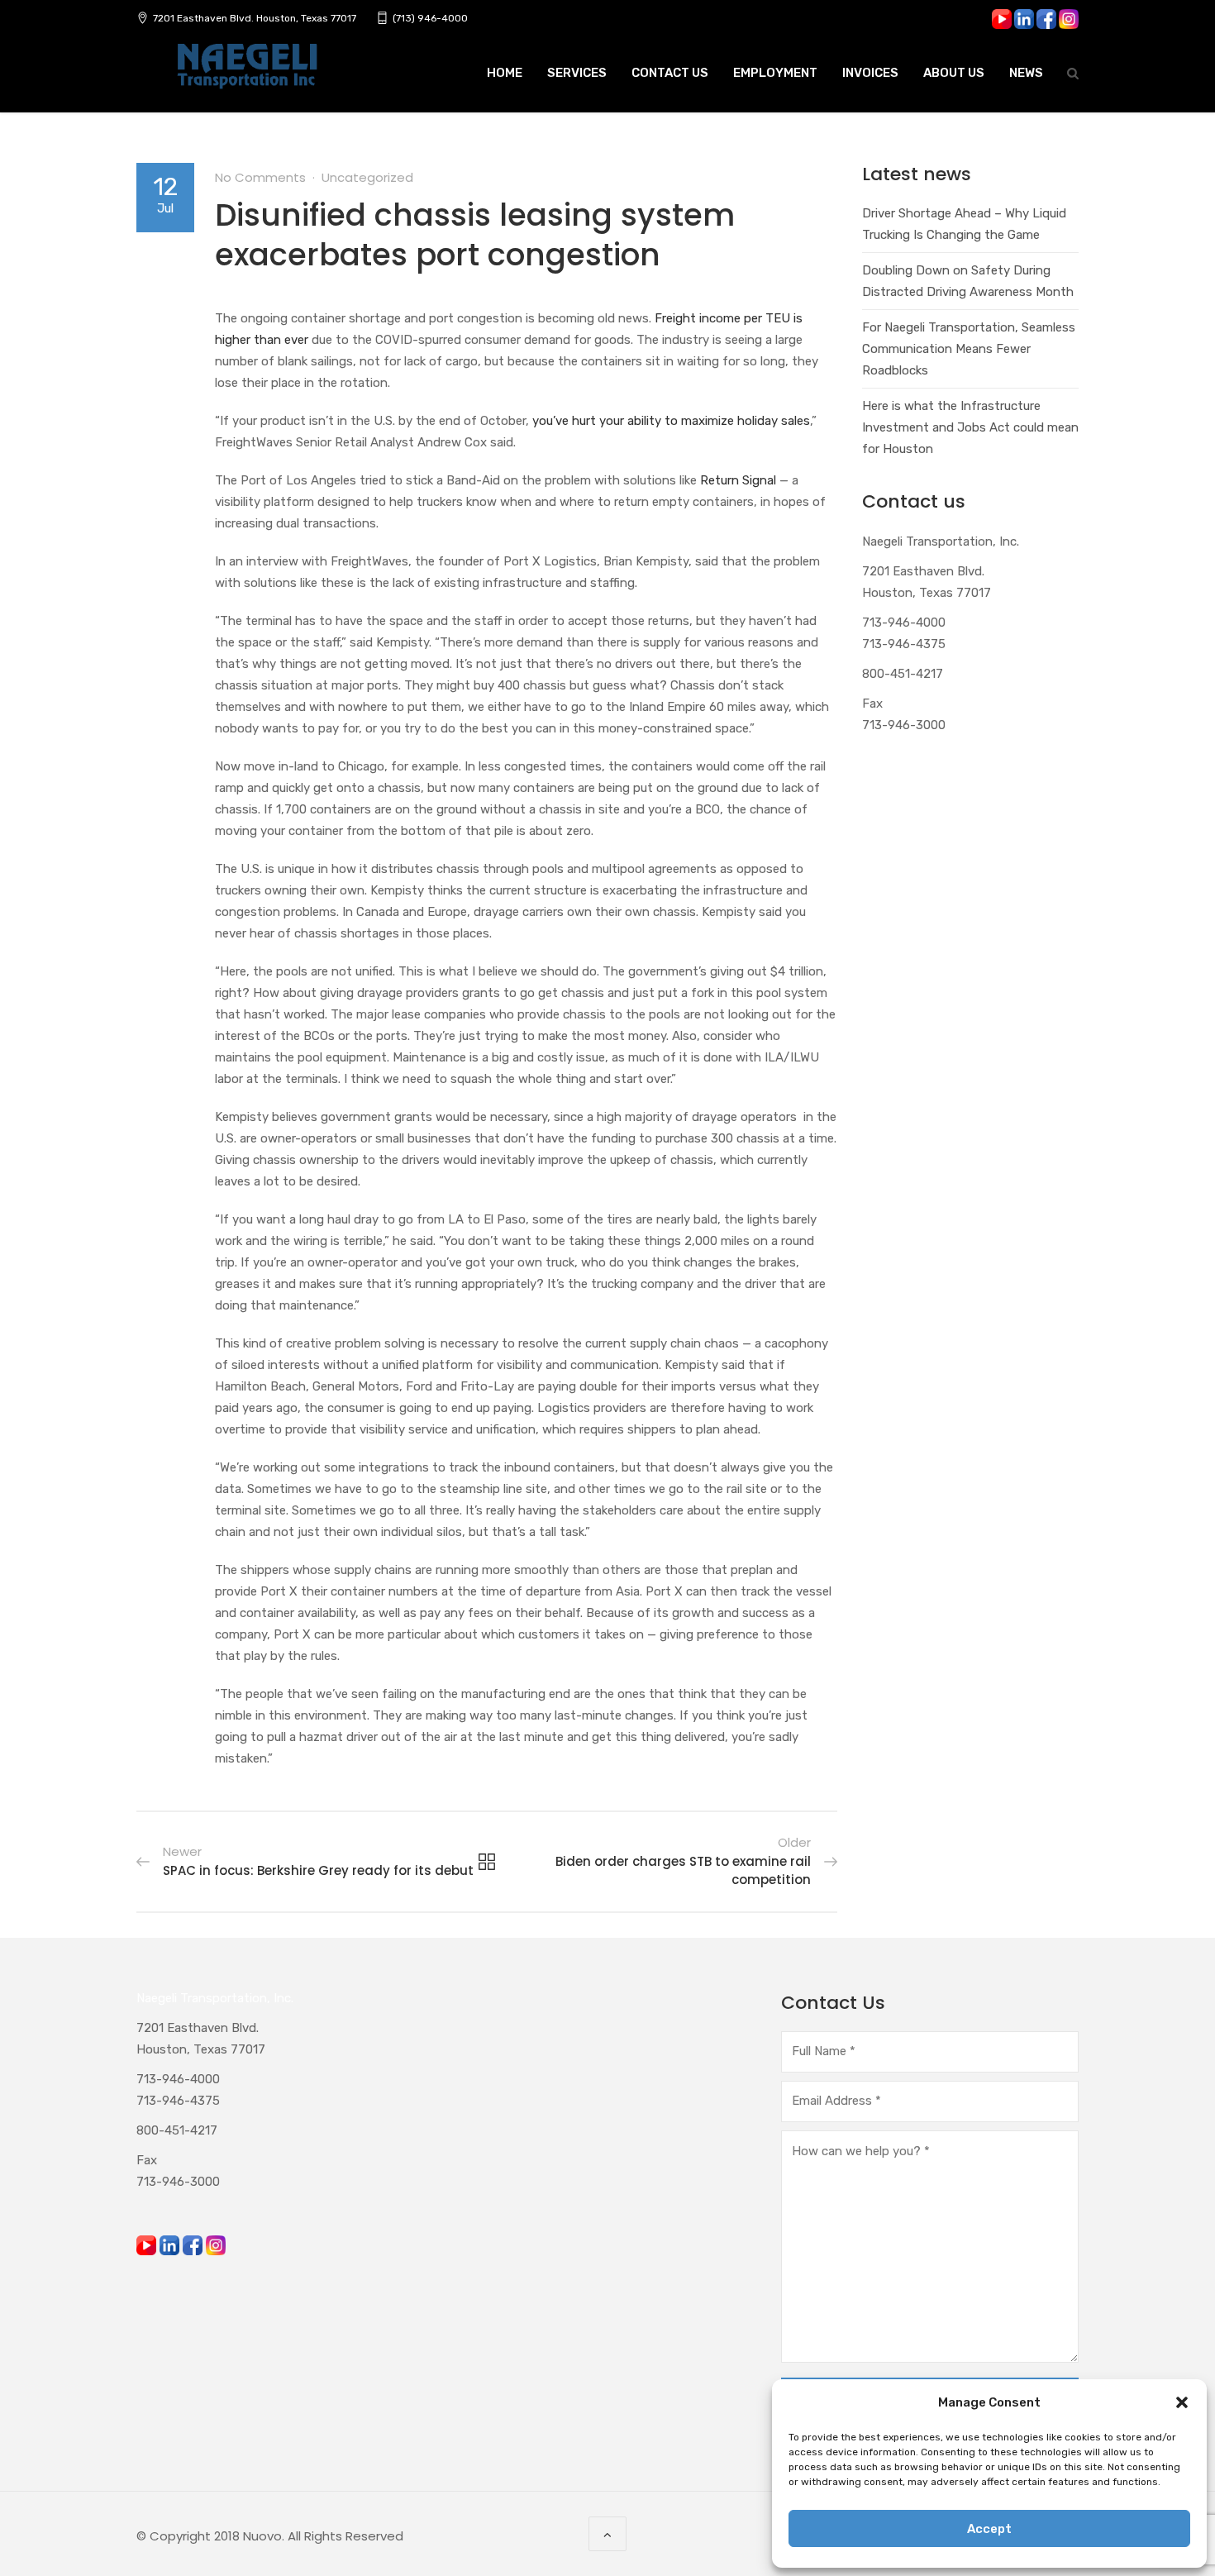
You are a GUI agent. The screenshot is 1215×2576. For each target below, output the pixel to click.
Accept (989, 2529)
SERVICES (577, 73)
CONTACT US (670, 73)
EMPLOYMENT (775, 73)
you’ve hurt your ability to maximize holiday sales (671, 421)
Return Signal (738, 480)
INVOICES (870, 73)
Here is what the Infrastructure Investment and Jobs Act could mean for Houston (970, 427)
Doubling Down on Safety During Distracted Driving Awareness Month (968, 281)
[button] (1182, 2402)
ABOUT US (954, 73)
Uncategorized (367, 177)
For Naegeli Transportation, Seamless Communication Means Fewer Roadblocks (969, 349)
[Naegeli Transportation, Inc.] (246, 75)
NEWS (1026, 73)
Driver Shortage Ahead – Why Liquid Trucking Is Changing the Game (964, 224)
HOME (505, 73)
